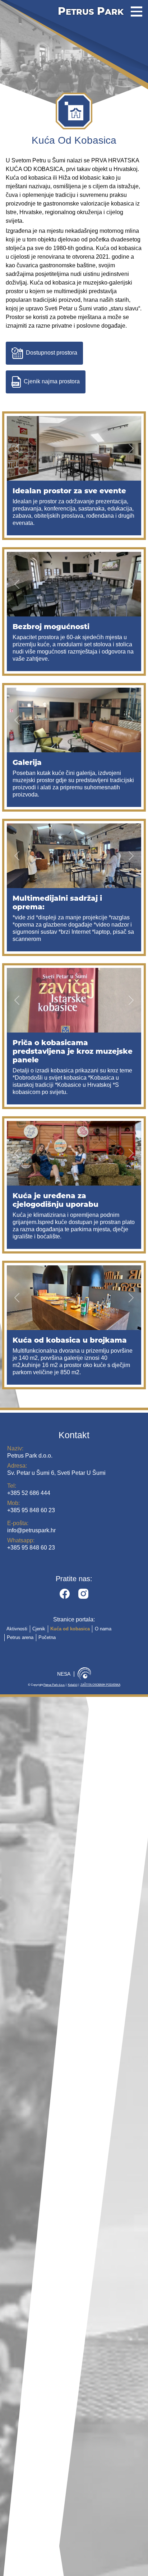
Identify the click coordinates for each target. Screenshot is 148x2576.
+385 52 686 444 (29, 1489)
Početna (47, 1637)
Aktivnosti (17, 1629)
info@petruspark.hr (31, 1527)
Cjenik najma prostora (52, 382)
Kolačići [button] (73, 1685)
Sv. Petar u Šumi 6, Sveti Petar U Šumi (56, 1469)
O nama (103, 1629)
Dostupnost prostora (52, 353)
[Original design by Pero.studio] (84, 1674)
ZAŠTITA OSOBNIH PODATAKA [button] (100, 1685)
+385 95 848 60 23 (31, 1507)
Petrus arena (20, 1637)
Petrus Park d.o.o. (30, 1452)
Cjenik (39, 1629)
